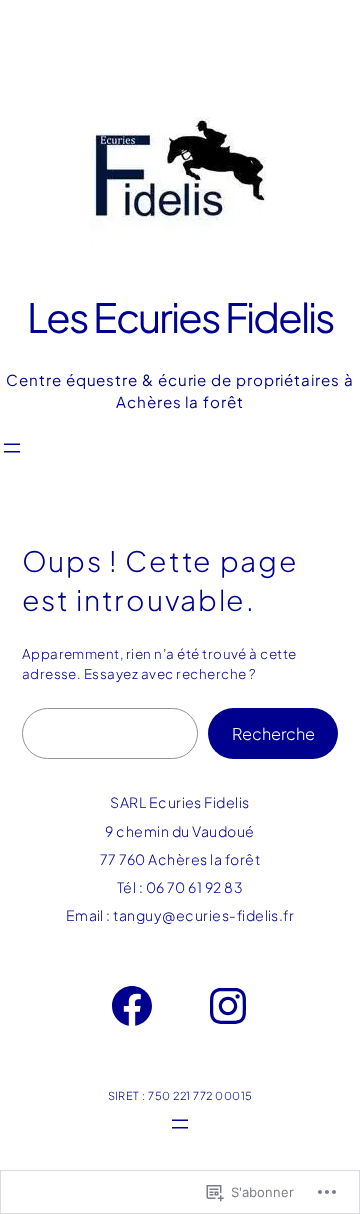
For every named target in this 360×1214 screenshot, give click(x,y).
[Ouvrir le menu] (12, 448)
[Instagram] (228, 1006)
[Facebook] (132, 1006)
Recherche (273, 733)
